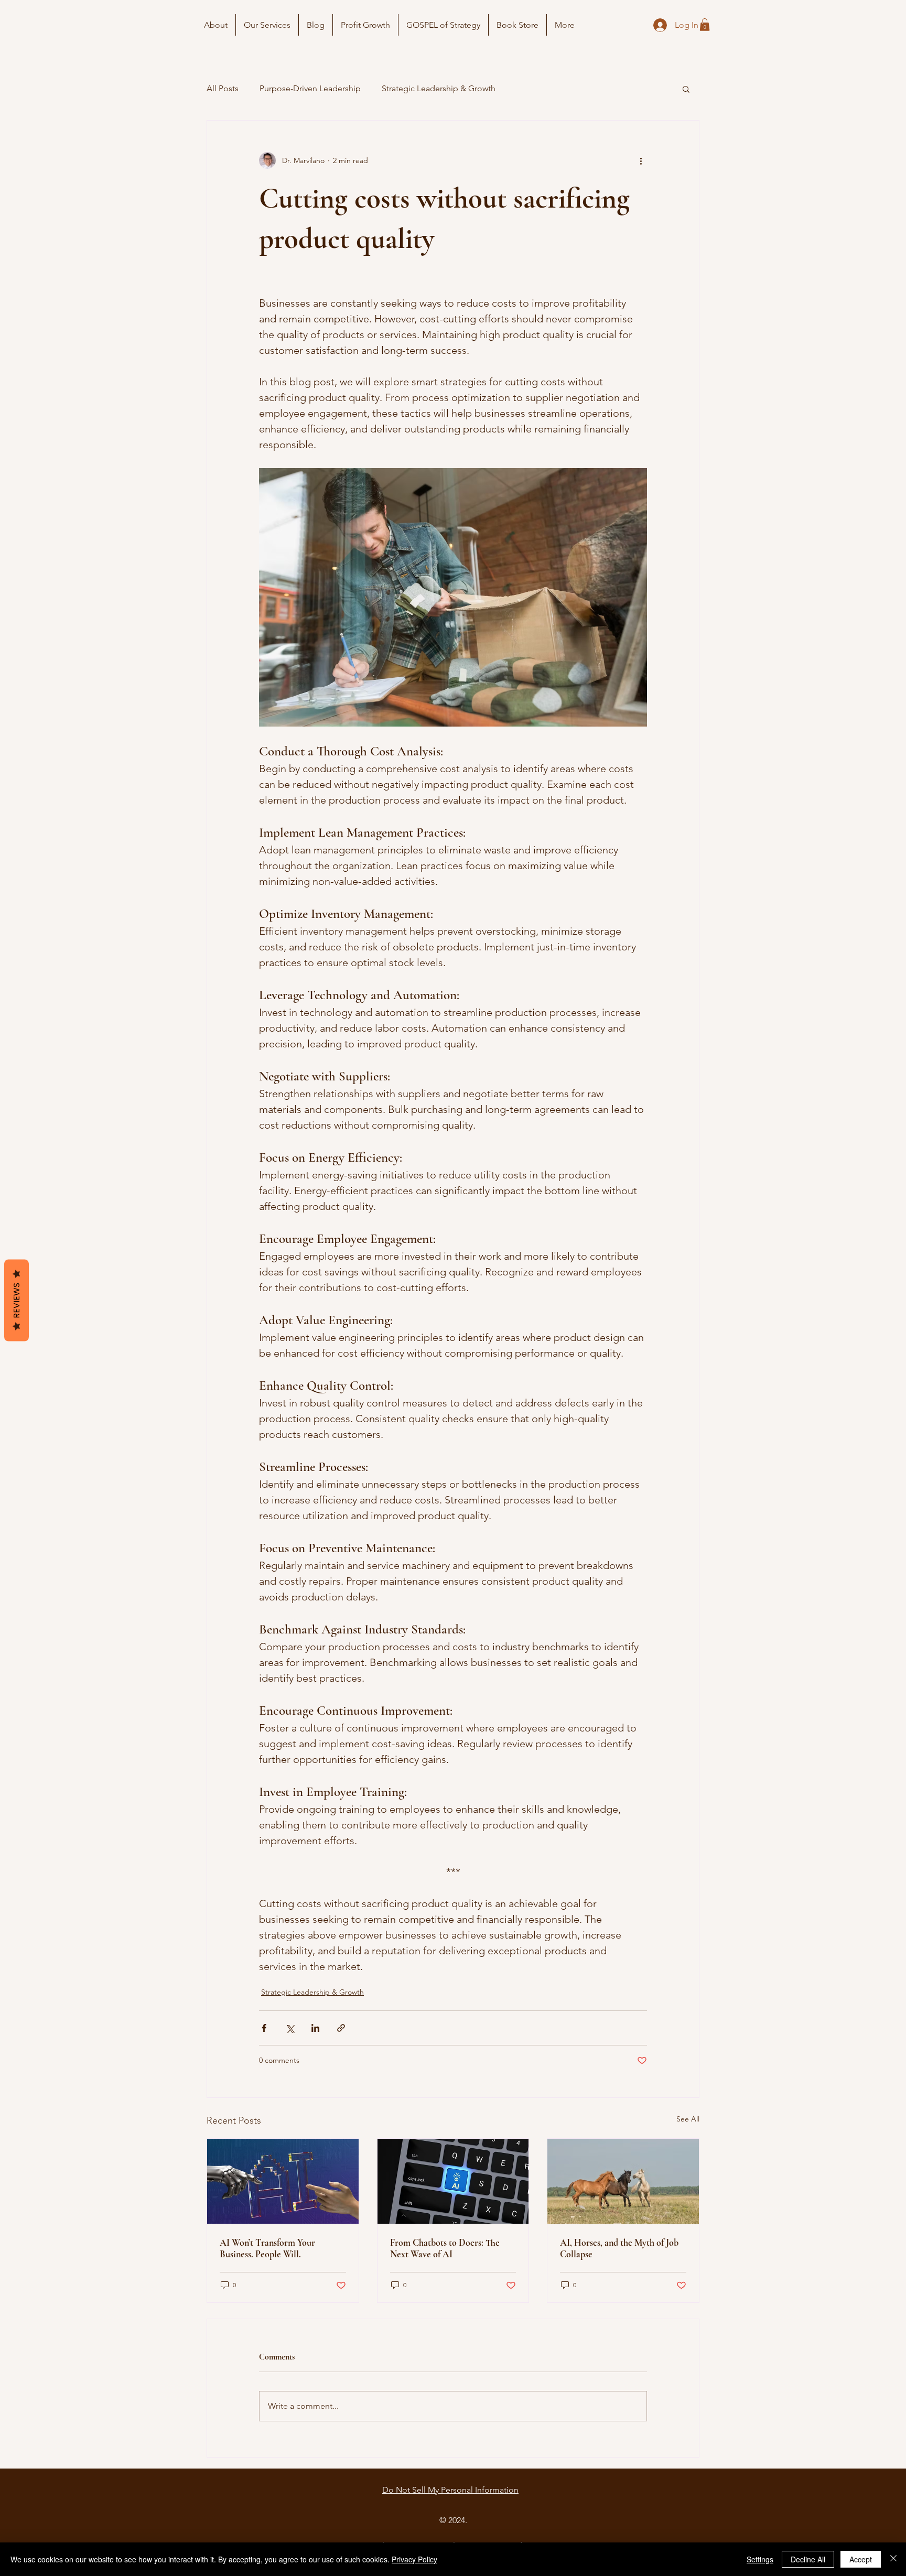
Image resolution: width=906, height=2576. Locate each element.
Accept (861, 2559)
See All (688, 2119)
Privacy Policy (414, 2559)
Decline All (808, 2559)
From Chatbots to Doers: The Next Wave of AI (445, 2248)
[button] (705, 25)
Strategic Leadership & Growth (439, 88)
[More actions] (641, 160)
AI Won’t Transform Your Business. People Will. (267, 2248)
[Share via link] (341, 2028)
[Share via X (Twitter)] (290, 2028)
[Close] (893, 2559)
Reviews (17, 1301)
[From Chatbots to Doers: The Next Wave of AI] (453, 2181)
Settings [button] (760, 2559)
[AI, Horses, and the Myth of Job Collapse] (623, 2181)
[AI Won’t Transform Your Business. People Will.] (283, 2181)
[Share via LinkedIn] (315, 2028)
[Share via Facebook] (264, 2028)
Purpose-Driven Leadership (310, 88)
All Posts (223, 88)
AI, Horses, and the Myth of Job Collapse (619, 2248)
